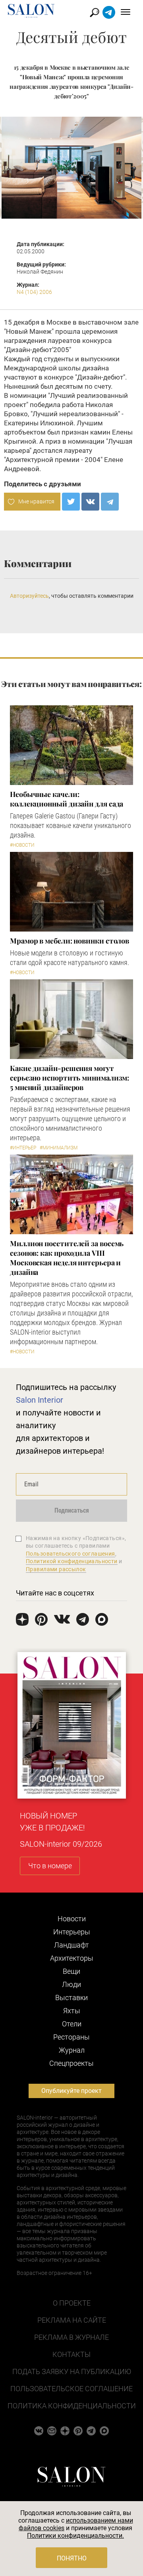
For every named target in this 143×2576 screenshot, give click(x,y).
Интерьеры (72, 1932)
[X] (71, 502)
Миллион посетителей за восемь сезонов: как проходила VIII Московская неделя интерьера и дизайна (67, 1258)
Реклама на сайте (72, 2320)
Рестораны (71, 2037)
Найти (95, 13)
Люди (71, 1984)
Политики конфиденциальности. (75, 2536)
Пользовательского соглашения (71, 1554)
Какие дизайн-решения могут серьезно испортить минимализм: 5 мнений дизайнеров (70, 1078)
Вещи (71, 1971)
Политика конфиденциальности (72, 2406)
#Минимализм (59, 1148)
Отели (72, 2024)
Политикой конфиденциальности (72, 1561)
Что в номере (50, 1866)
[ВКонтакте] (90, 502)
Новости (72, 1919)
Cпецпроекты (71, 2063)
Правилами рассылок (56, 1569)
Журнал (72, 2050)
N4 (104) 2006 (34, 292)
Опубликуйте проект (71, 2091)
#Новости (22, 845)
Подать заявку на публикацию (72, 2371)
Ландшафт (71, 1945)
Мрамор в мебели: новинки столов (70, 941)
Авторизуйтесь (29, 596)
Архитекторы (72, 1958)
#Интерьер (23, 1148)
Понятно (72, 2558)
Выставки (71, 1998)
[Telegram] (110, 502)
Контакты (71, 2354)
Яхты (72, 2011)
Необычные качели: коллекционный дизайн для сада (67, 799)
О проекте (72, 2303)
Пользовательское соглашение (71, 2389)
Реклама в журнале (71, 2337)
